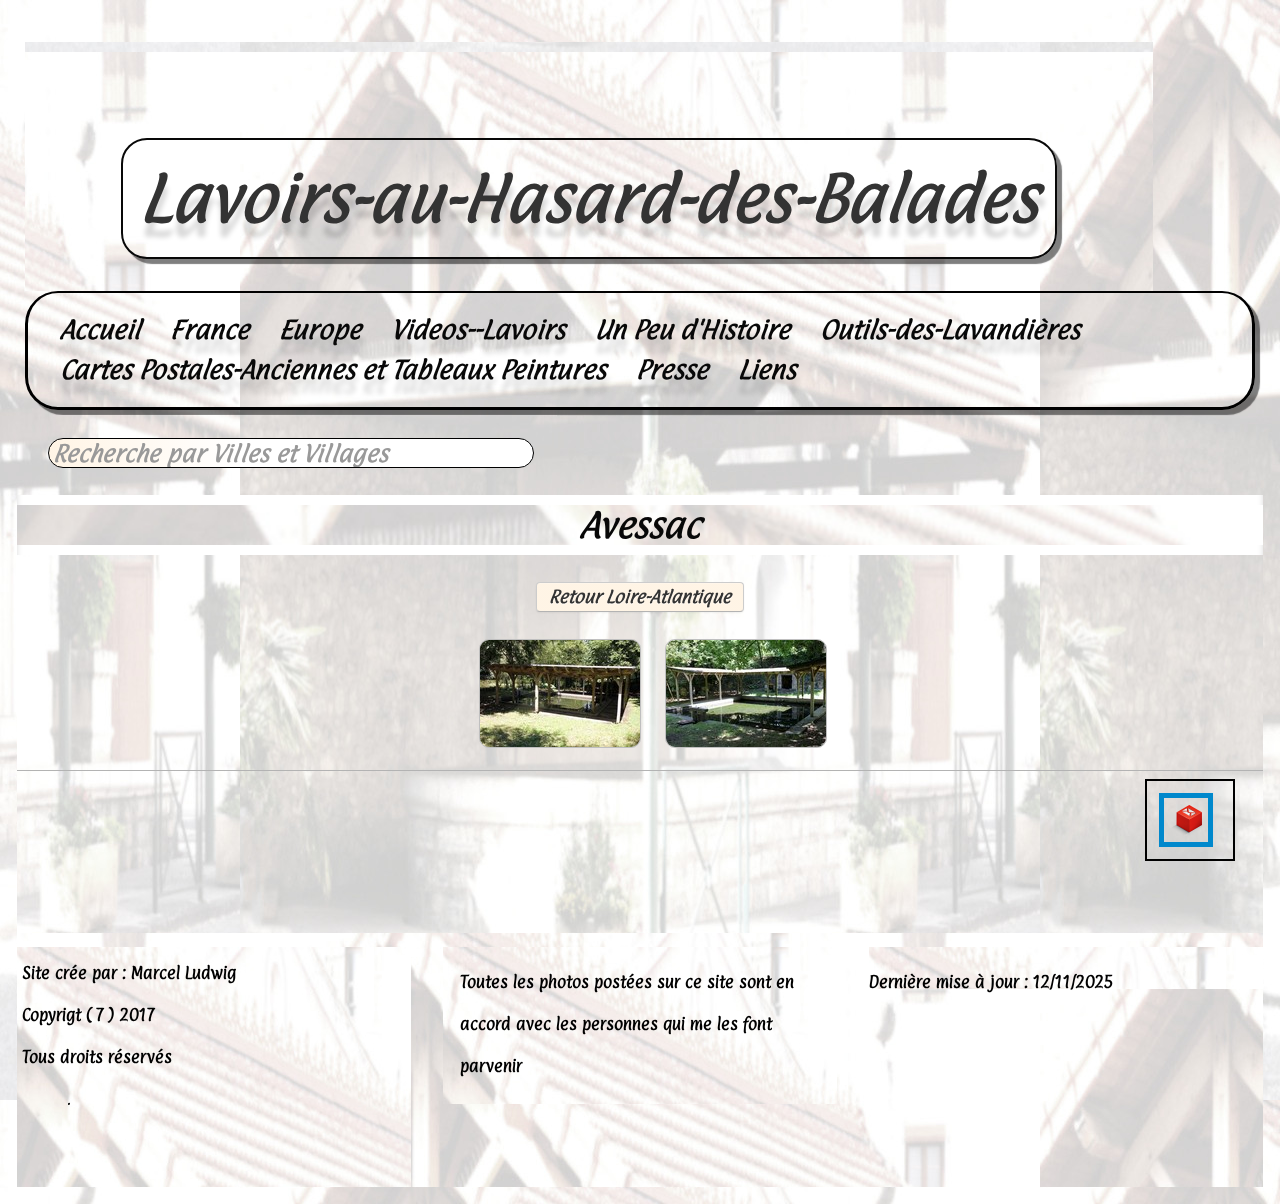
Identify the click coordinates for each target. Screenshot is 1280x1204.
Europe (320, 329)
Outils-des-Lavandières (950, 329)
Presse (672, 369)
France (209, 329)
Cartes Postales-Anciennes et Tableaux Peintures (333, 369)
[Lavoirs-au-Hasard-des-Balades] (589, 116)
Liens (767, 369)
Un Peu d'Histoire (692, 329)
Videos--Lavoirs (478, 329)
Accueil (100, 329)
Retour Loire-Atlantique (640, 596)
